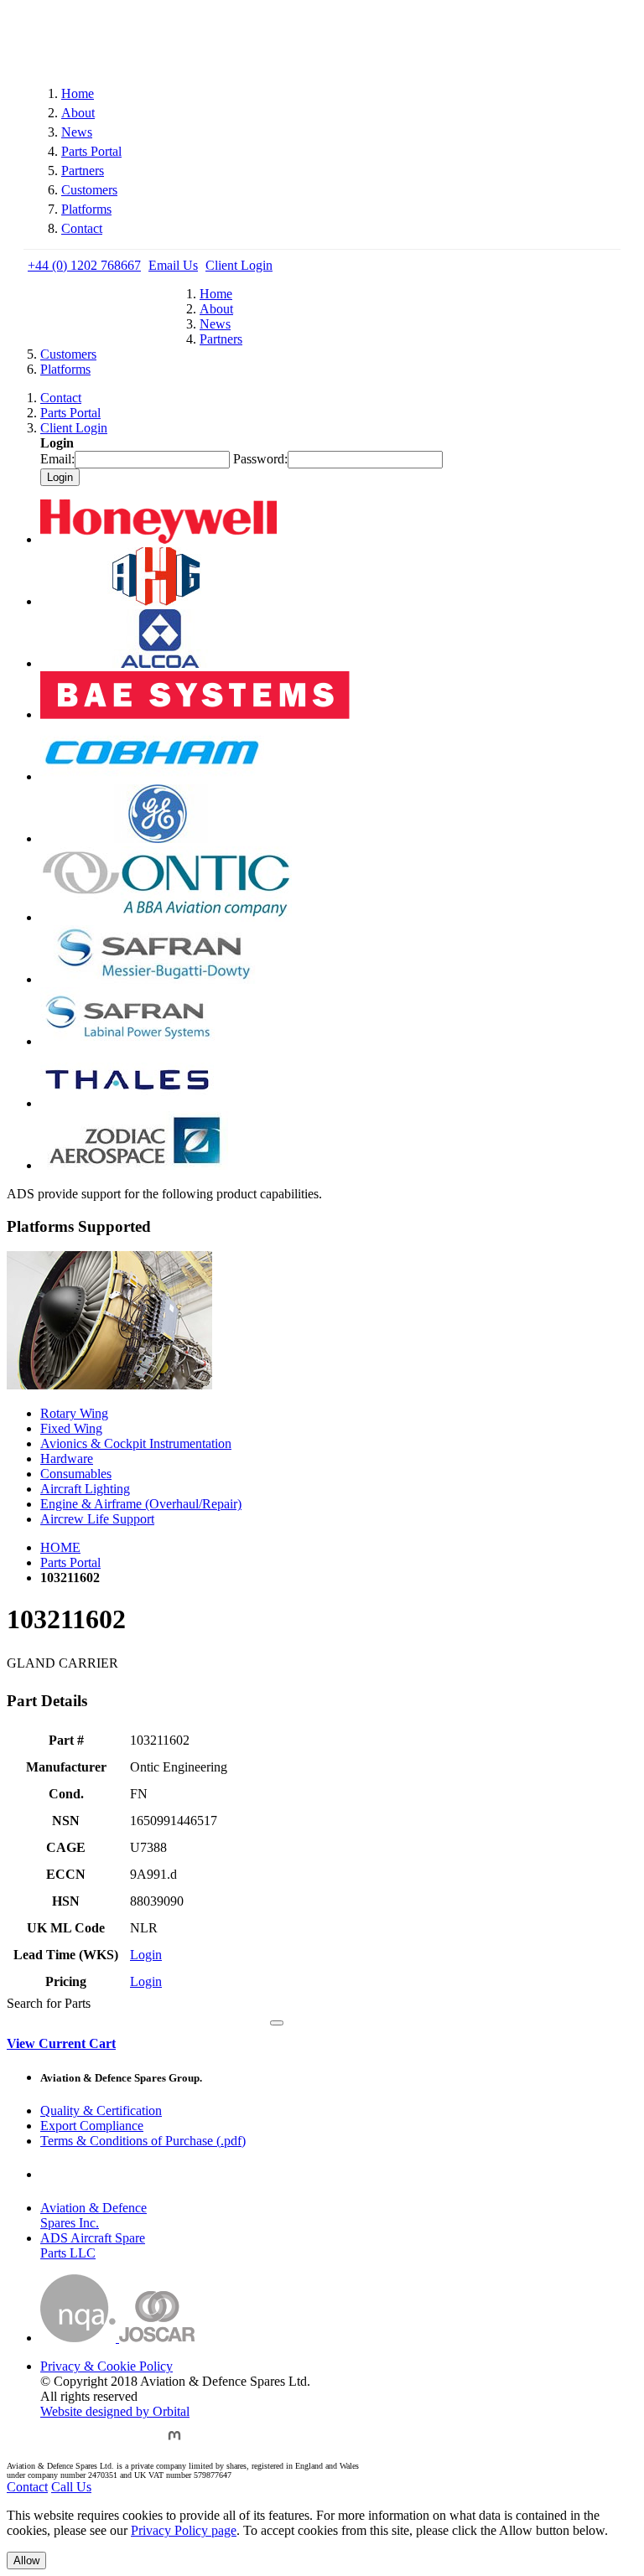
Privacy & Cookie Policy (106, 2366)
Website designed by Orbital (115, 2411)
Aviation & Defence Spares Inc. (93, 2215)
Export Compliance (92, 2126)
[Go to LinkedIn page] (135, 2443)
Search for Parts (49, 2003)
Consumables (76, 1474)
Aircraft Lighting (85, 1489)
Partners (83, 171)
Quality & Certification (101, 2110)
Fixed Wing (71, 1428)
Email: (57, 459)
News (77, 132)
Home (78, 93)
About (78, 113)
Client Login (239, 265)
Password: (260, 459)
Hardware (67, 1459)
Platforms (86, 209)
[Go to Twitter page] (95, 2443)
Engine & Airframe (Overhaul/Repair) (141, 1504)
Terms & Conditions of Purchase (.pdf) (143, 2141)
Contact (82, 228)
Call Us (71, 2487)
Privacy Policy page (184, 2530)
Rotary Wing (74, 1413)
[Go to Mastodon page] (174, 2443)
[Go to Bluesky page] (53, 2443)
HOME (60, 1547)
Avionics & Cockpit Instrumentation (136, 1443)
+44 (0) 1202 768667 (84, 265)
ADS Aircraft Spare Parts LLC (93, 2245)
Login (146, 1955)
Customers (89, 190)
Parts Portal (91, 151)
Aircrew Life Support (97, 1519)
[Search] (277, 2023)
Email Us (173, 265)
